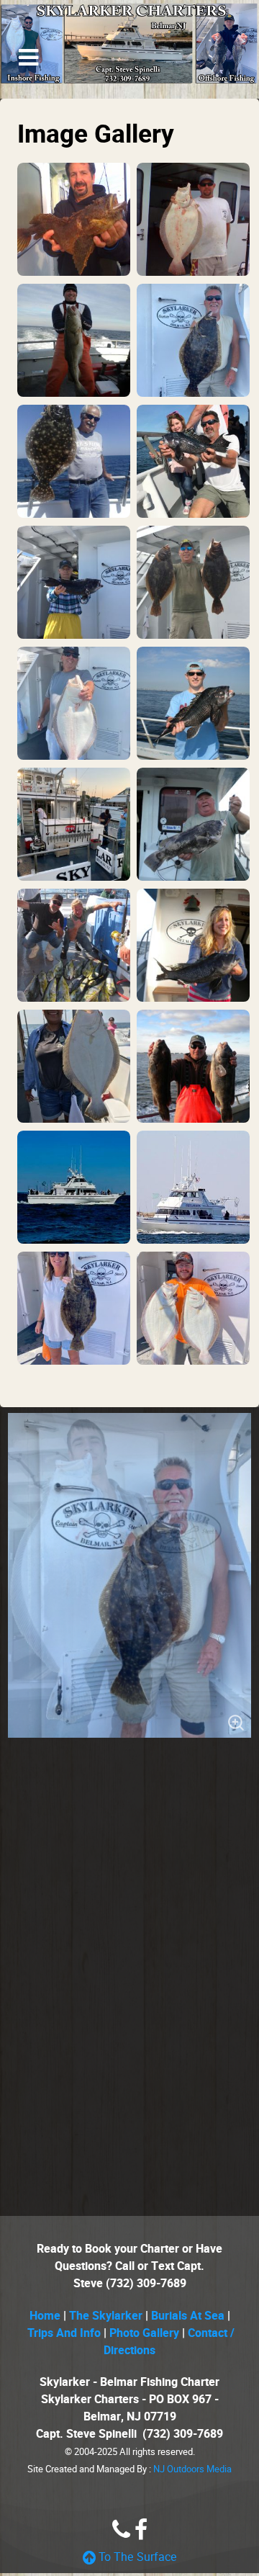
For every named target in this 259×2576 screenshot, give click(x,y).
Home (46, 2316)
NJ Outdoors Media (192, 2469)
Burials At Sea (188, 2316)
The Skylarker (106, 2316)
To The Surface (136, 2557)
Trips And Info (64, 2333)
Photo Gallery (144, 2333)
